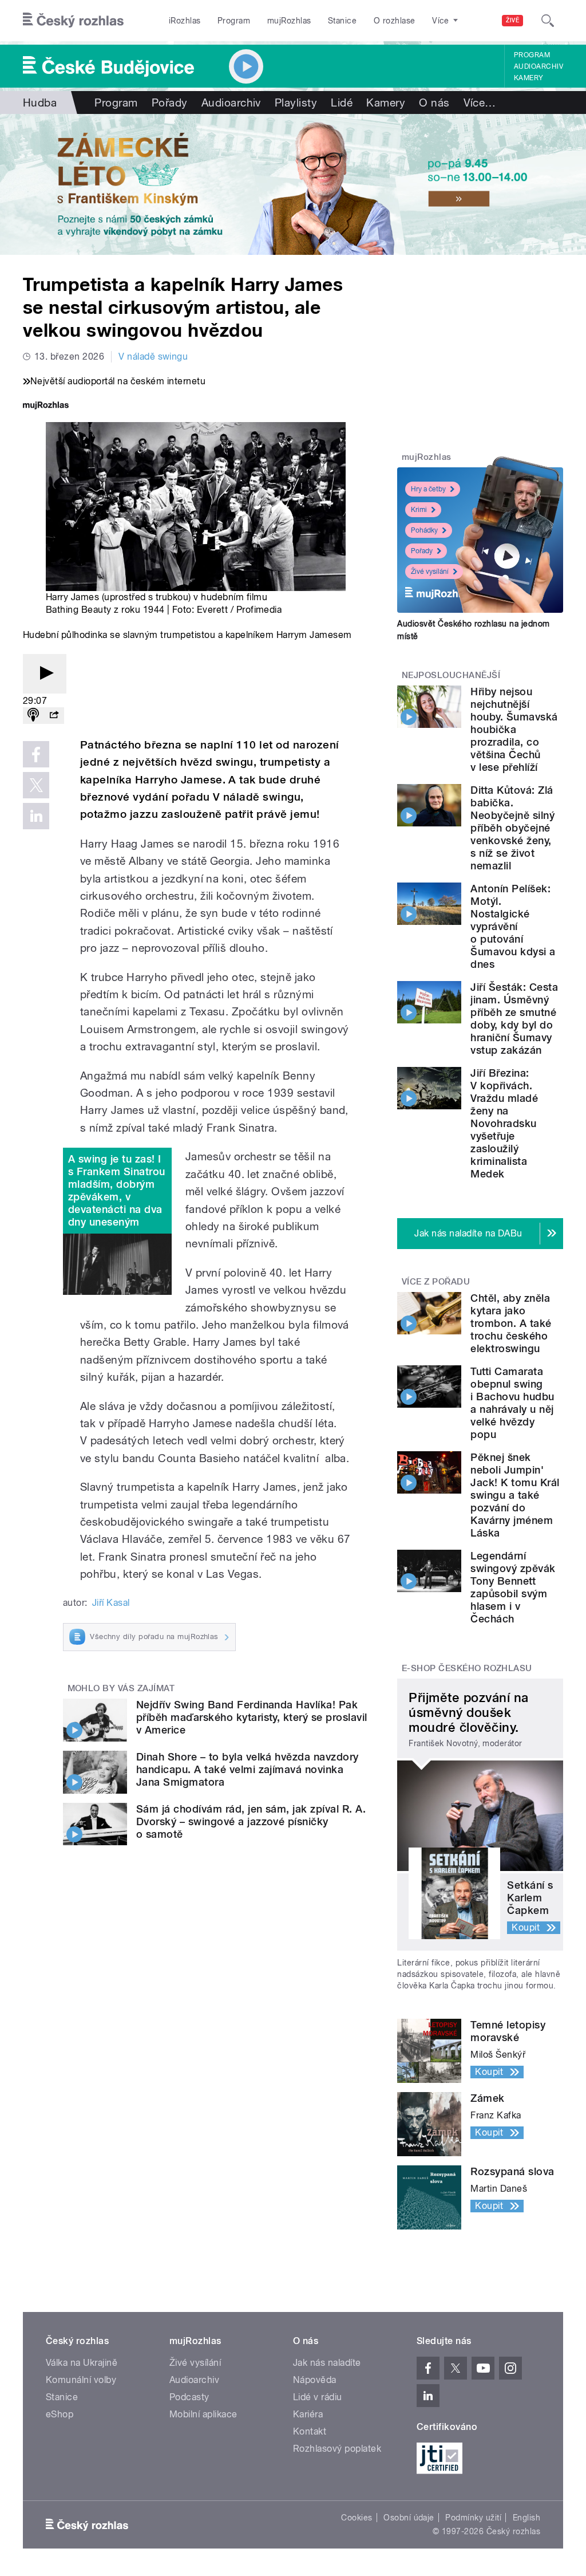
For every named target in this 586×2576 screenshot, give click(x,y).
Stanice (342, 21)
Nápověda (315, 2380)
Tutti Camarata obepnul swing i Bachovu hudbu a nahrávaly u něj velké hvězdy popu (512, 1403)
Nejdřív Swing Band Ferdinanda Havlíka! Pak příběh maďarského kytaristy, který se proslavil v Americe (252, 1717)
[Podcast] (33, 716)
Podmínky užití (473, 2518)
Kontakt (310, 2431)
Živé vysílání (430, 572)
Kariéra (308, 2414)
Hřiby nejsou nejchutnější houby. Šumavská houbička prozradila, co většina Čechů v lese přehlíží (514, 729)
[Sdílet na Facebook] (36, 754)
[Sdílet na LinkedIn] (36, 816)
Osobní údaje (409, 2518)
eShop (60, 2414)
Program (234, 21)
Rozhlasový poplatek (337, 2449)
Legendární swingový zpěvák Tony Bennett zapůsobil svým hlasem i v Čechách (513, 1587)
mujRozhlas (289, 21)
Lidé (342, 103)
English (526, 2518)
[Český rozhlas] (73, 21)
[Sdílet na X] (36, 785)
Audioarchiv (539, 66)
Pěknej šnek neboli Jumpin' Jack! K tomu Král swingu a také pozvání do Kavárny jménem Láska (515, 1495)
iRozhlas (185, 21)
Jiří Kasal (111, 1603)
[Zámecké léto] (293, 184)
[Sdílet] (54, 716)
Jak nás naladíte (327, 2363)
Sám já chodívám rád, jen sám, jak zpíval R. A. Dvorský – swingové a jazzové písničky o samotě (251, 1821)
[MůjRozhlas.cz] (46, 406)
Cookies (357, 2518)
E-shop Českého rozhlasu (467, 1668)
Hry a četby (428, 489)
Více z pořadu (436, 1282)
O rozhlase (395, 21)
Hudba (40, 103)
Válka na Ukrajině (82, 2363)
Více (480, 103)
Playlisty (296, 103)
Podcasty (189, 2397)
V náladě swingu (153, 357)
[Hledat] (548, 21)
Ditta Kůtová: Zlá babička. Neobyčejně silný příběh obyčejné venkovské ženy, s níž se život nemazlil (512, 828)
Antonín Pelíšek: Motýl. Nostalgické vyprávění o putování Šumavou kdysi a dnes (513, 926)
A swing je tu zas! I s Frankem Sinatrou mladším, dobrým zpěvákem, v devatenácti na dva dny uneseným (117, 1190)
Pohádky (424, 530)
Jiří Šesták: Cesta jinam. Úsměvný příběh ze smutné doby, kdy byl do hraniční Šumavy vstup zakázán (514, 1019)
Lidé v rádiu (318, 2397)
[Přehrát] (45, 674)
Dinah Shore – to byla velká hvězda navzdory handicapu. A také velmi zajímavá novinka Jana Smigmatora (248, 1769)
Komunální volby (81, 2380)
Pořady (170, 103)
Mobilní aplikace (203, 2414)
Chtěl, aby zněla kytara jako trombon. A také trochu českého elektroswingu (511, 1323)
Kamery (529, 78)
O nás (434, 103)
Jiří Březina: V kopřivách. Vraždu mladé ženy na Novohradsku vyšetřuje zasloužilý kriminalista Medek (504, 1123)
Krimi (419, 510)
